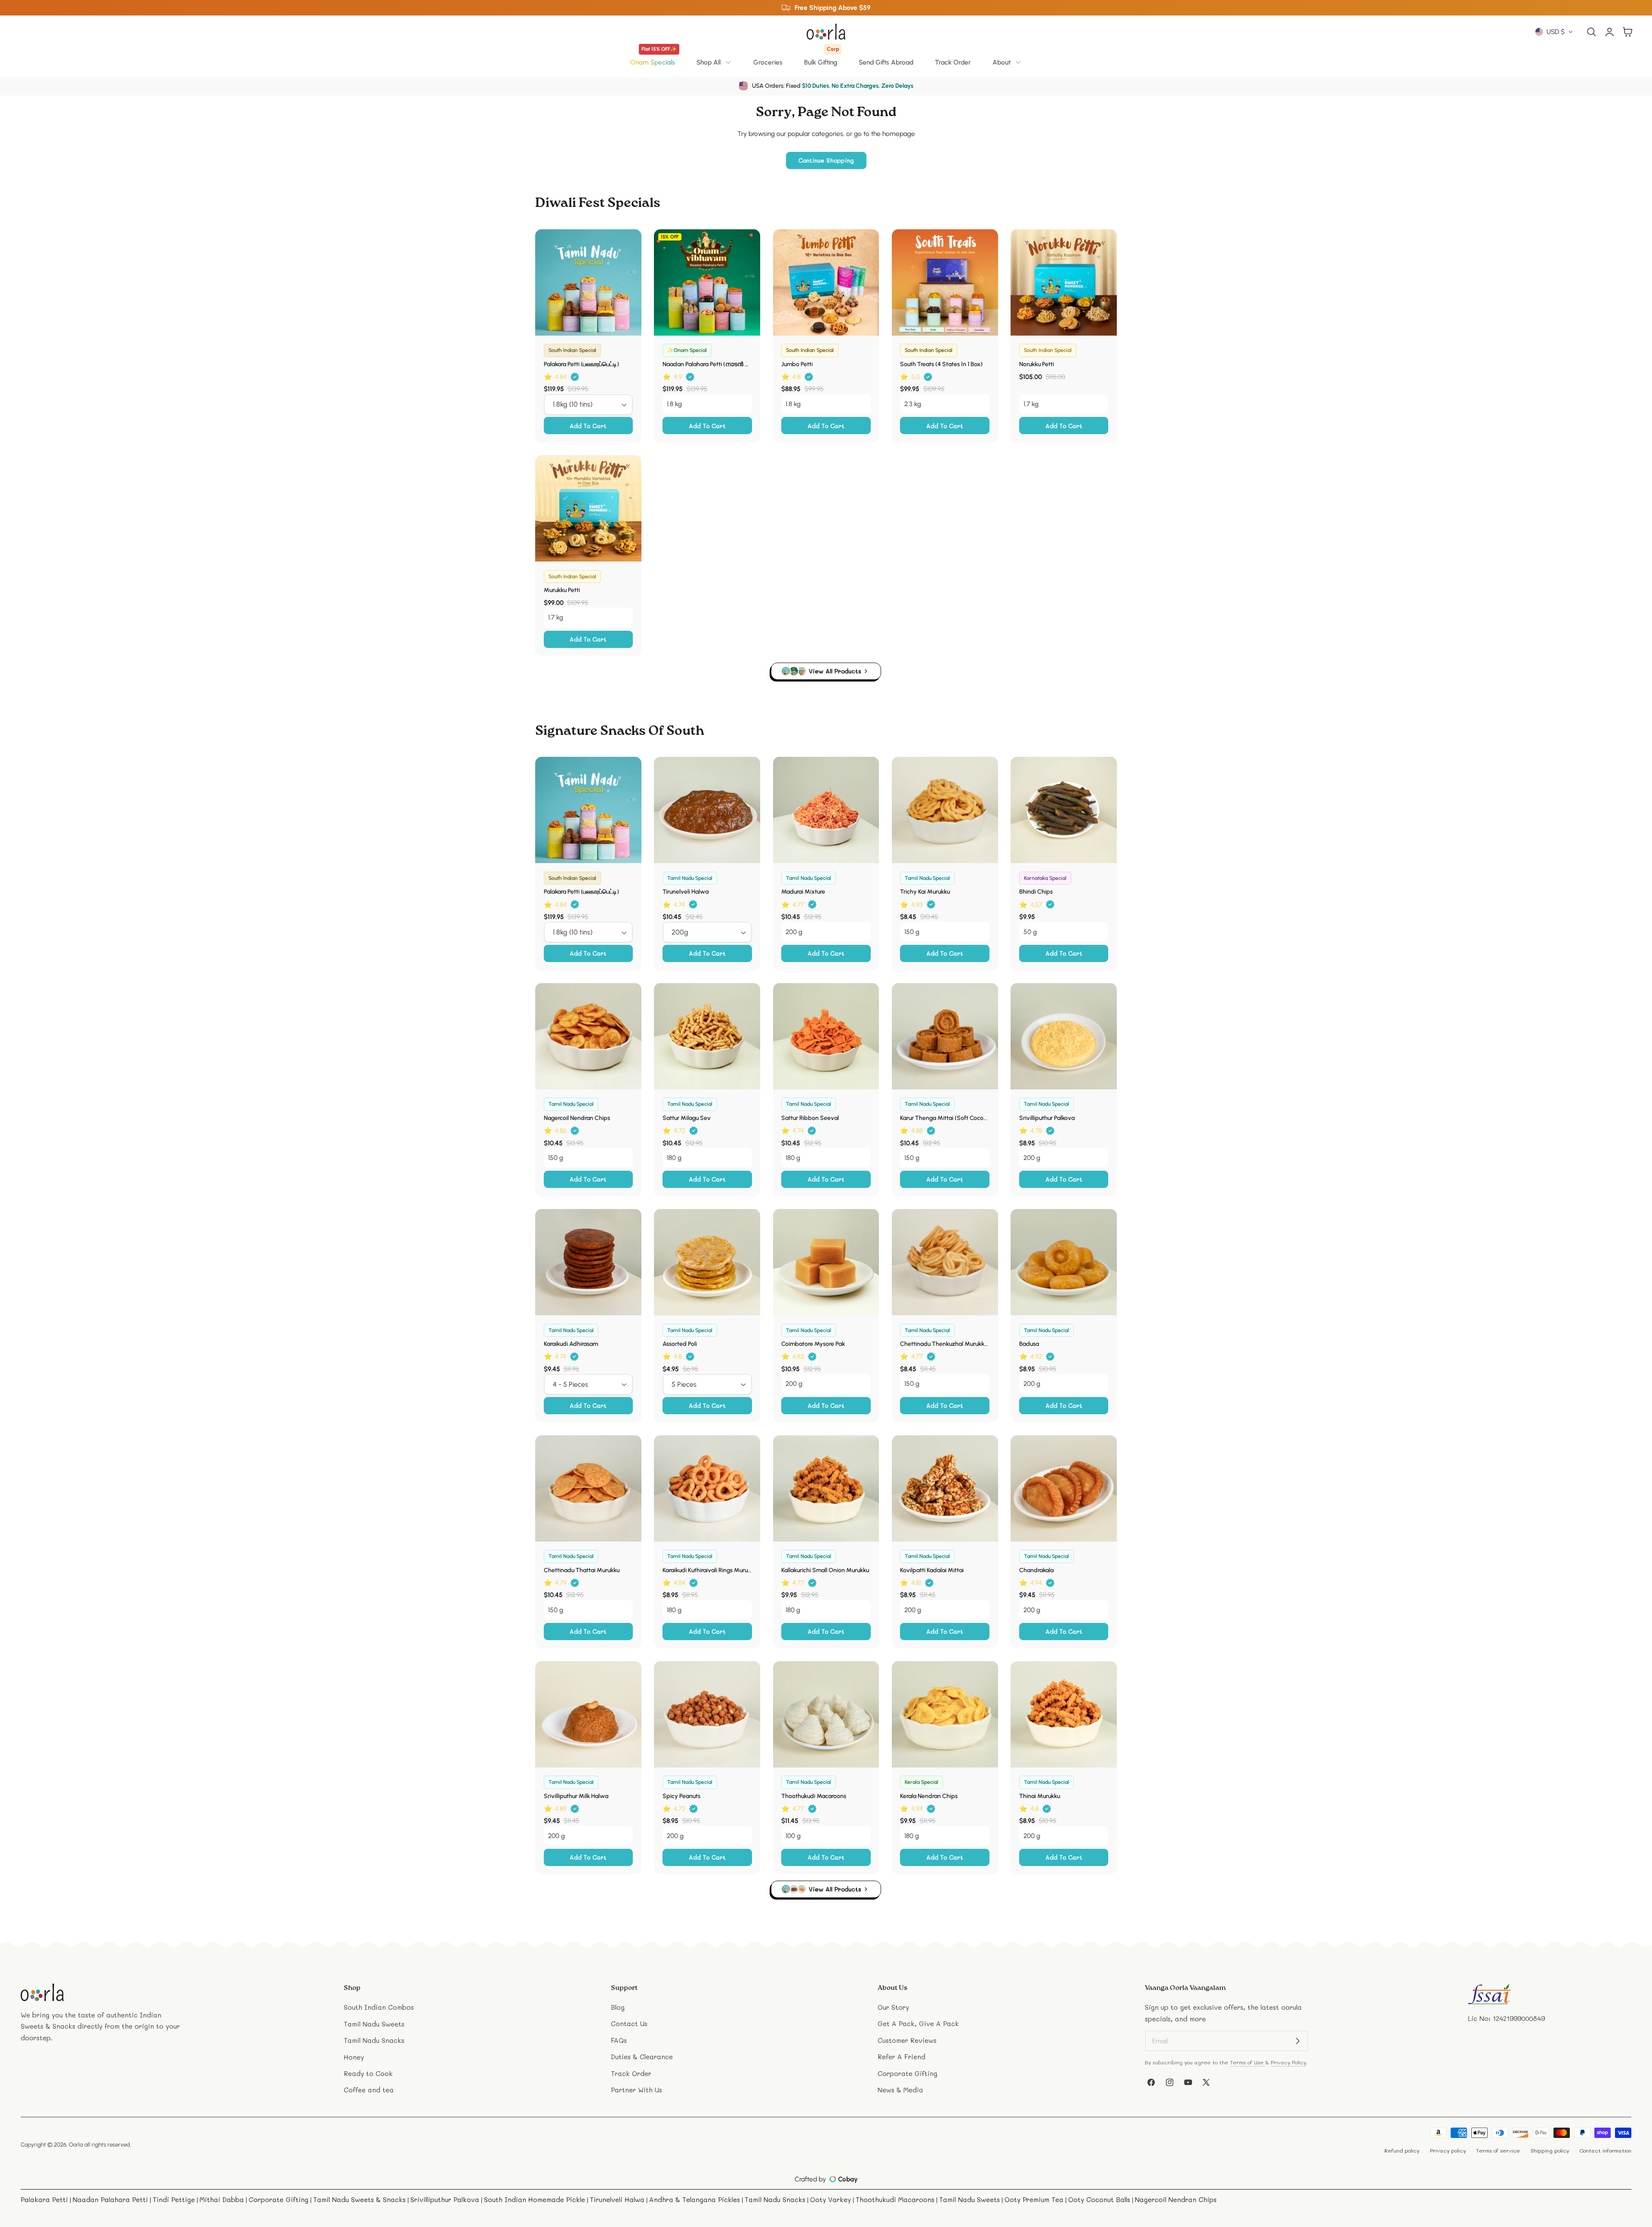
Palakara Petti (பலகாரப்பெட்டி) (581, 364)
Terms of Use (1248, 2062)
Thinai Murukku (1040, 1796)
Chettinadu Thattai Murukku (582, 1570)
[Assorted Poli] (707, 1262)
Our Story (893, 2007)
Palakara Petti (44, 2199)
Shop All (709, 62)
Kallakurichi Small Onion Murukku (825, 1570)
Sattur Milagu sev (687, 1118)
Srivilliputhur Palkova (1047, 1118)
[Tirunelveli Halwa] (707, 810)
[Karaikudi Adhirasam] (588, 1262)
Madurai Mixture (803, 892)
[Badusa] (1064, 1262)
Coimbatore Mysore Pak (813, 1344)
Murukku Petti (562, 590)
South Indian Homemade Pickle (535, 2199)
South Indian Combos (379, 2007)
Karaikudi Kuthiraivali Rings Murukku (707, 1570)
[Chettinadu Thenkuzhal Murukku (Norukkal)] (945, 1262)
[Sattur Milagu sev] (707, 1036)
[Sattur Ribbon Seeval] (826, 1036)
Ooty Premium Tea (1034, 2199)
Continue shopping (826, 160)
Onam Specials (653, 59)
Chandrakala (1036, 1570)
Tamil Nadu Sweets (374, 2024)
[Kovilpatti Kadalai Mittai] (945, 1488)
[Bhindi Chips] (1064, 810)
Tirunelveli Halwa (686, 892)
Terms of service (1498, 2150)
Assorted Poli (680, 1344)
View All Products (835, 671)
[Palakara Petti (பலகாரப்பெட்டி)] (588, 282)
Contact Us (629, 2024)
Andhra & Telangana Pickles (695, 2199)
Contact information (1605, 2150)
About (1002, 62)
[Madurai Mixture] (826, 810)
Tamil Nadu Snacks (374, 2040)
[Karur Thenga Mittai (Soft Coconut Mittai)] (945, 1036)
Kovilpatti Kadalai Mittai (932, 1570)
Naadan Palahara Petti (110, 2199)
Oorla (76, 2144)
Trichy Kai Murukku (925, 892)
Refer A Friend (902, 2057)
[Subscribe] (1298, 2041)
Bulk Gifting (821, 59)
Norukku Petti (1037, 364)
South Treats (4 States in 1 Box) (941, 364)
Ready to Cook (368, 2073)
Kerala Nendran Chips (929, 1796)
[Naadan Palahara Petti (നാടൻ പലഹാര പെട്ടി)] (707, 282)
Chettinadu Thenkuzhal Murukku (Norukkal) (945, 1344)
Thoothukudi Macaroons (814, 1796)
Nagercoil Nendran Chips (577, 1118)
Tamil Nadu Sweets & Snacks (359, 2199)
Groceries (768, 62)
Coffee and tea (369, 2090)
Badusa (1029, 1344)
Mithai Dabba (222, 2199)
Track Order (953, 62)
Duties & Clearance (642, 2057)
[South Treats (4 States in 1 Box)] (945, 282)
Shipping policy (1550, 2150)
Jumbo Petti (797, 364)
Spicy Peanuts (681, 1796)
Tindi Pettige (174, 2199)
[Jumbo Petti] (826, 282)
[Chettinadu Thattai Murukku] (588, 1488)
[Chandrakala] (1064, 1488)
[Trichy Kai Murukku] (945, 810)
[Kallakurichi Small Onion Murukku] (826, 1488)
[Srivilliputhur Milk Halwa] (588, 1714)
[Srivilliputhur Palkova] (1064, 1036)
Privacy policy (1448, 2150)
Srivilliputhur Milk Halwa (576, 1796)
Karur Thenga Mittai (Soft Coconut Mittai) (945, 1118)
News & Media (900, 2090)
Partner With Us (636, 2090)
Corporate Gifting (908, 2073)
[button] (1592, 32)
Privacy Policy (1288, 2062)
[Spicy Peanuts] (707, 1714)
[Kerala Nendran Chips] (945, 1714)
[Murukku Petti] (588, 508)
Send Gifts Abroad (886, 62)
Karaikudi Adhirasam (571, 1344)
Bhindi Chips (1036, 892)
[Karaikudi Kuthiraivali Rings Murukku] (707, 1488)
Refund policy (1402, 2150)
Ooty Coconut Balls (1099, 2199)
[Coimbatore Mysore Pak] (826, 1262)
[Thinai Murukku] (1064, 1714)
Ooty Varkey (831, 2199)
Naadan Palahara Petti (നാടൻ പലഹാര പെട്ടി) (707, 364)
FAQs (619, 2040)
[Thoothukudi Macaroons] (826, 1714)
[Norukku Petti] (1064, 282)
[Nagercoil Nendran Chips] (588, 1036)
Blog (618, 2007)
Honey (354, 2057)
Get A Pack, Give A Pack (918, 2024)
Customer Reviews (907, 2040)
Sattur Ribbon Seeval (810, 1118)
